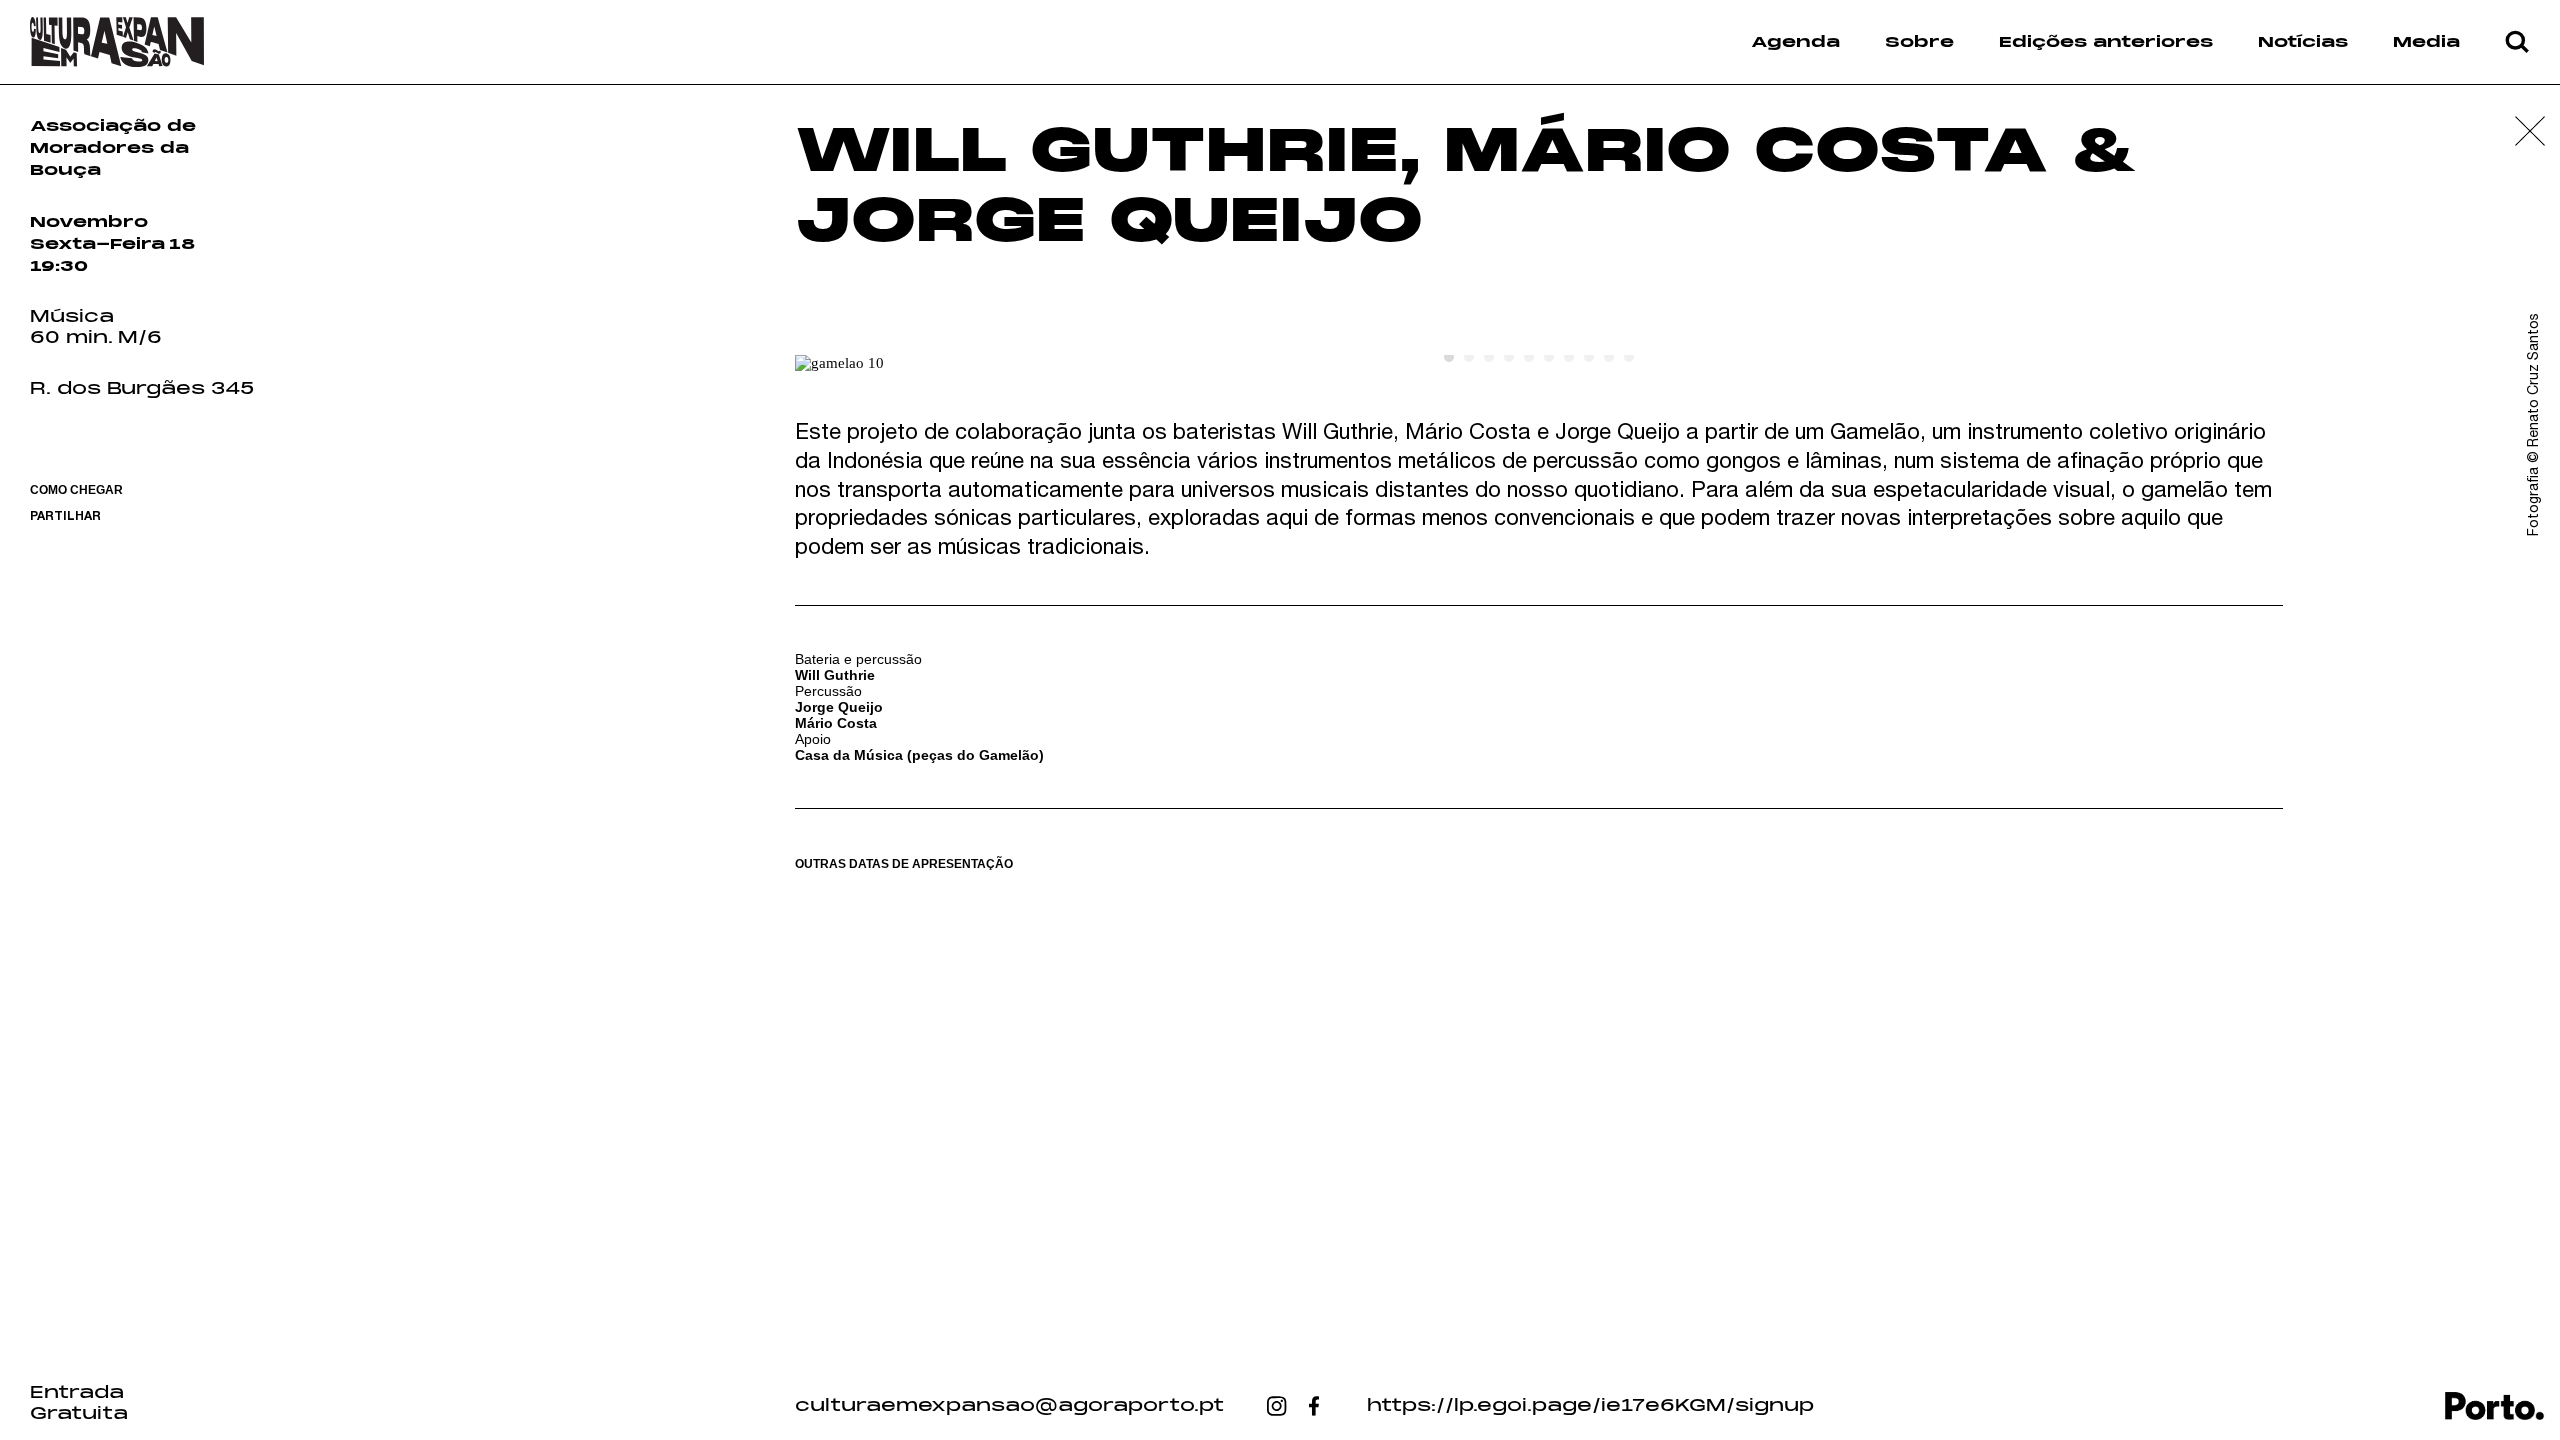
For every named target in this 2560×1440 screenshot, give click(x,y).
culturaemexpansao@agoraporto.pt (1009, 1406)
